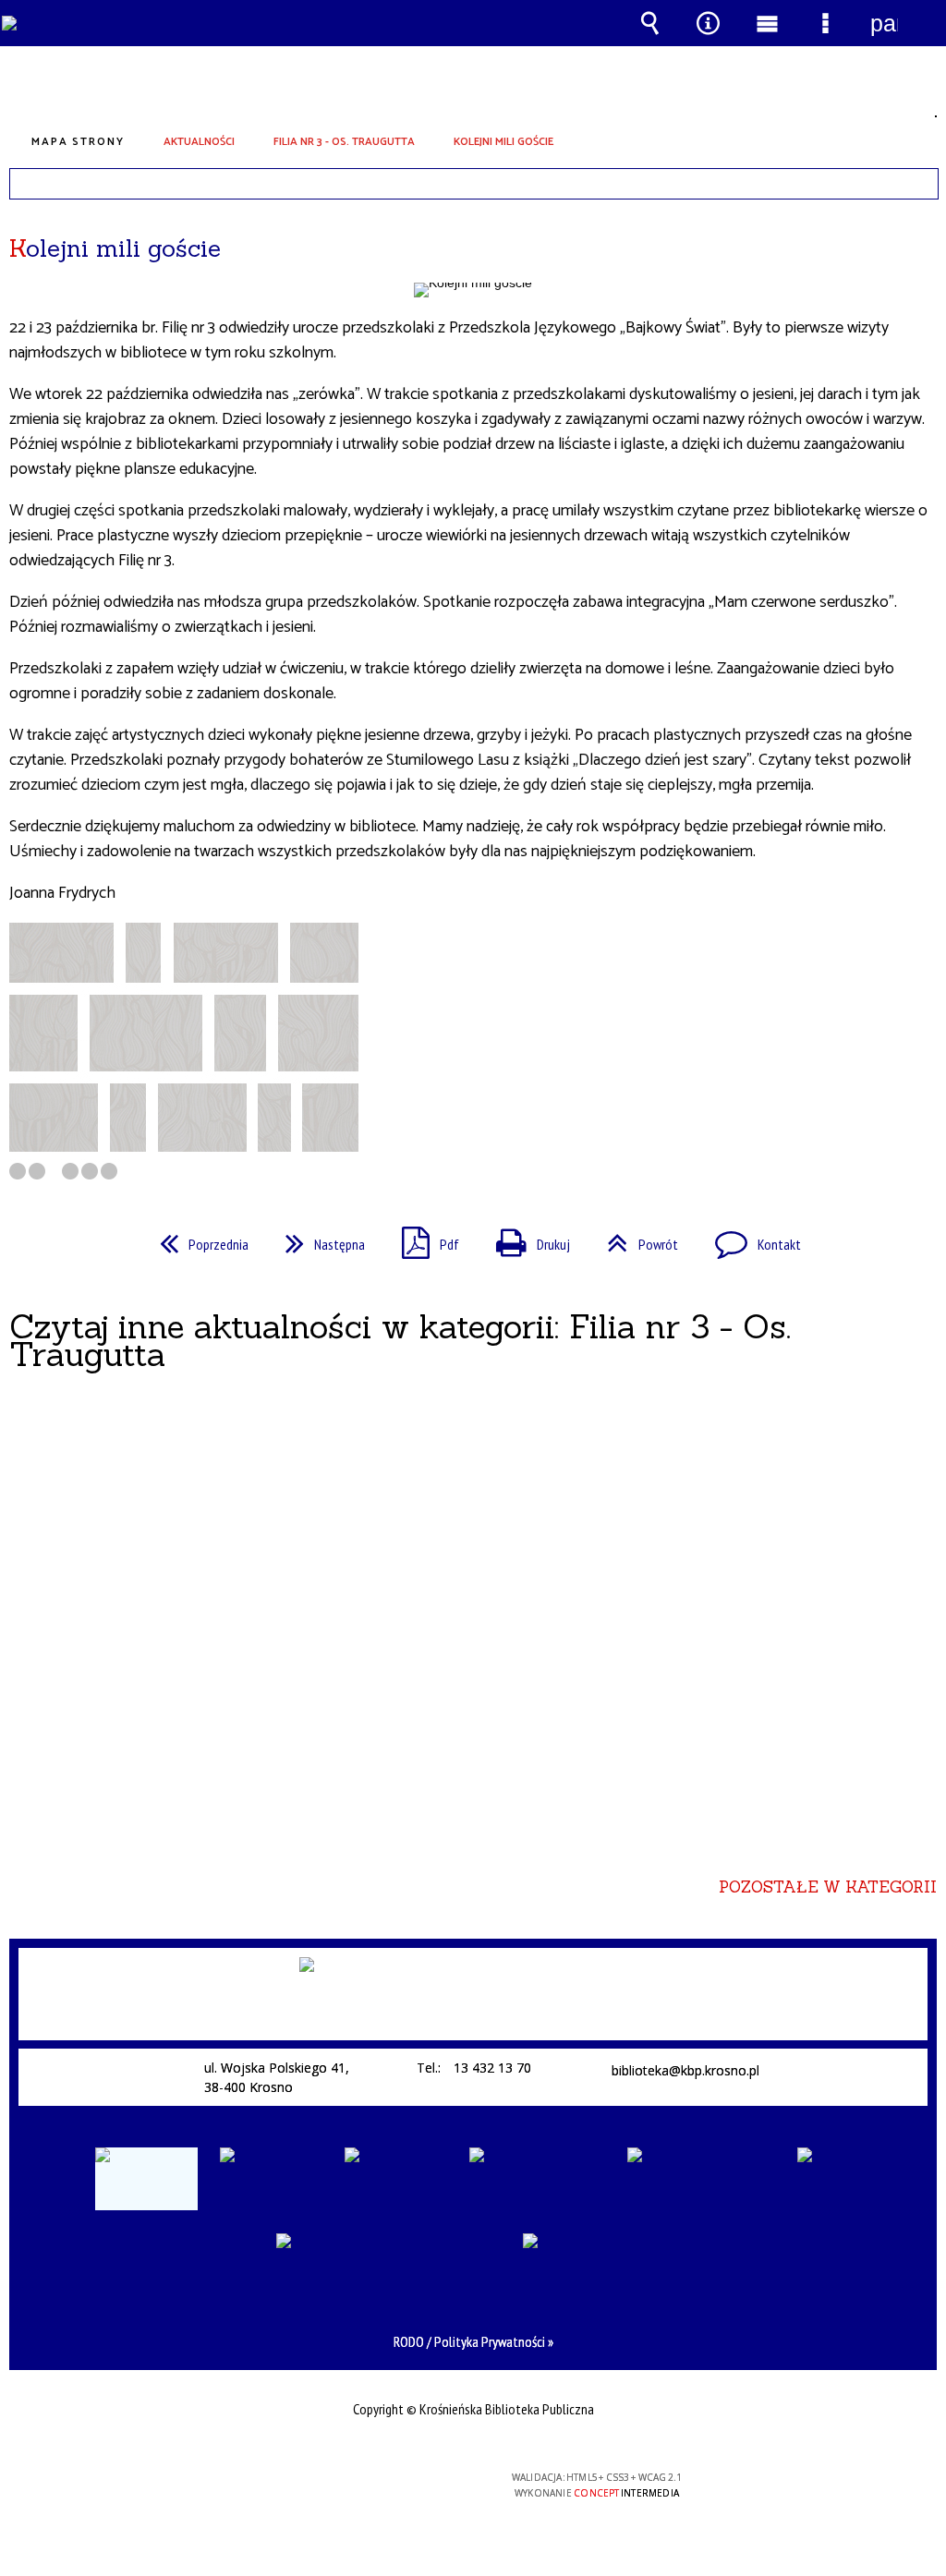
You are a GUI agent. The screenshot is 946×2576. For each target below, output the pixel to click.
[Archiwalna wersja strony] (146, 2179)
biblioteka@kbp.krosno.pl (685, 2071)
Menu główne (767, 23)
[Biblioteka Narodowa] (537, 2179)
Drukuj (526, 1239)
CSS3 (357, 2485)
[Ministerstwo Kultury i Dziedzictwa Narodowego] (701, 2168)
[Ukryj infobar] (921, 184)
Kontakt (751, 1239)
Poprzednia (197, 1239)
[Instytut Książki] (824, 2179)
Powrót (635, 1239)
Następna (318, 1239)
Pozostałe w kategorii (828, 1887)
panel (884, 23)
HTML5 (329, 2485)
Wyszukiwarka (650, 23)
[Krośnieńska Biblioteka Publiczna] (478, 1999)
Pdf (423, 1239)
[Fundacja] (396, 2179)
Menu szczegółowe (826, 23)
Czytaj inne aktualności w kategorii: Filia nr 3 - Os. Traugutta (400, 1340)
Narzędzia (709, 23)
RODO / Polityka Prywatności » (473, 2341)
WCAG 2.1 (415, 2484)
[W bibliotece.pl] (271, 2179)
